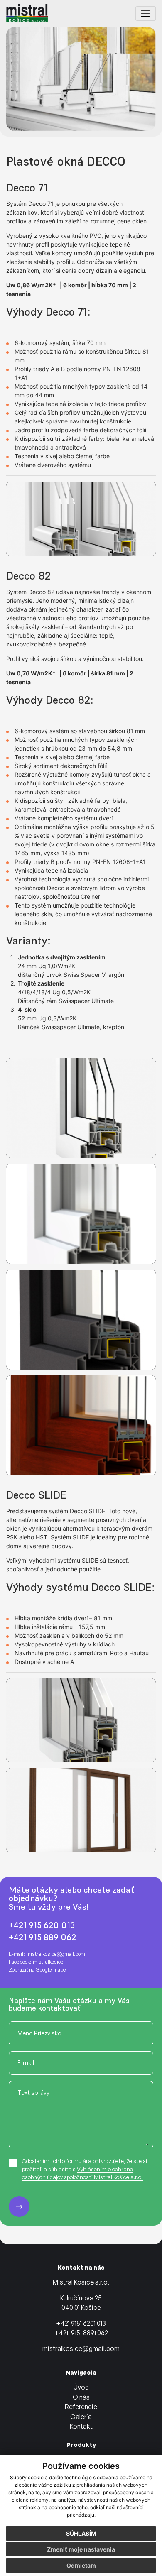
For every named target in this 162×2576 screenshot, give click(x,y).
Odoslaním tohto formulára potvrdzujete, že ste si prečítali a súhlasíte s (85, 2169)
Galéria (81, 2417)
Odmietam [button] (81, 2565)
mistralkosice (48, 1962)
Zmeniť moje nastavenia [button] (81, 2549)
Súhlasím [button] (81, 2533)
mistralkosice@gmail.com (56, 1954)
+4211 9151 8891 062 (81, 2333)
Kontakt (81, 2426)
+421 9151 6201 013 (81, 2323)
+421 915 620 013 (42, 1925)
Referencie (81, 2407)
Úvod (81, 2387)
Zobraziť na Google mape (37, 1969)
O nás (81, 2397)
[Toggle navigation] (146, 13)
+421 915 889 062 (42, 1937)
